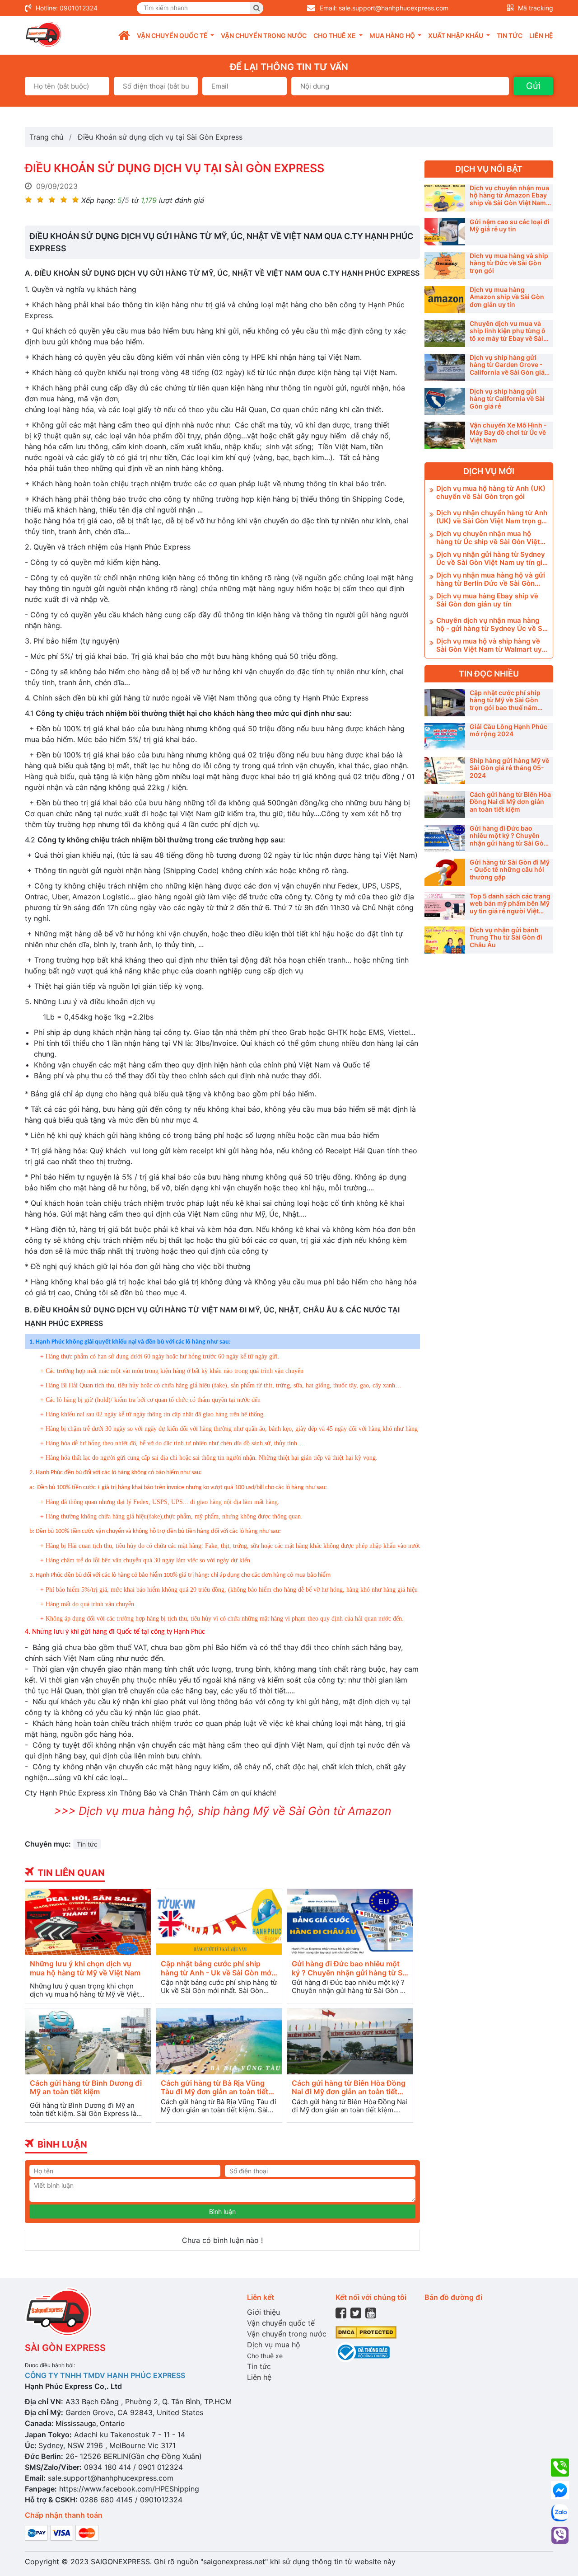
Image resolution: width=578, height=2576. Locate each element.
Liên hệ (541, 35)
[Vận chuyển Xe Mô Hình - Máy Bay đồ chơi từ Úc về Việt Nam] (445, 435)
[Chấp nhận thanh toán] (62, 2532)
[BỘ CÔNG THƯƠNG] (363, 2352)
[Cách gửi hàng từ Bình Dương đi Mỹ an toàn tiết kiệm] (88, 2041)
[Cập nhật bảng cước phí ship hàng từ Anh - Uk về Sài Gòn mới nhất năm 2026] (219, 1922)
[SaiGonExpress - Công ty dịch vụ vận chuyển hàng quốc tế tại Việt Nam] (43, 34)
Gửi (533, 86)
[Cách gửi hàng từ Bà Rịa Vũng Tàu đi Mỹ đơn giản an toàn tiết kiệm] (219, 2041)
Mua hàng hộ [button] (393, 35)
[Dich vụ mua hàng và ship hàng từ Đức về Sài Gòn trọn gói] (445, 266)
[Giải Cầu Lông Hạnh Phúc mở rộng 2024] (445, 737)
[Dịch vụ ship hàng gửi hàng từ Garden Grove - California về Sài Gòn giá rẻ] (445, 367)
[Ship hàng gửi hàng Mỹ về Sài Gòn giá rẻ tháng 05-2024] (445, 771)
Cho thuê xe (265, 2356)
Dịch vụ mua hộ (274, 2345)
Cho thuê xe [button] (335, 35)
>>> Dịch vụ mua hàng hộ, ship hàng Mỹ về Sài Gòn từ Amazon (223, 1811)
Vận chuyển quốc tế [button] (173, 35)
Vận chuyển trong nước (264, 35)
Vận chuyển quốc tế (281, 2323)
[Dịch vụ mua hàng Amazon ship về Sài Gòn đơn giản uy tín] (445, 300)
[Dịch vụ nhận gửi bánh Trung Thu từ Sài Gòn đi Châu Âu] (445, 940)
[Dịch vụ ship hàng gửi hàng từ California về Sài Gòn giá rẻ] (445, 401)
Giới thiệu (263, 2312)
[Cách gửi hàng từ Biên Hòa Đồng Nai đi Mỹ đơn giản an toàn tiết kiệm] (350, 2041)
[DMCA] (366, 2332)
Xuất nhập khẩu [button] (456, 35)
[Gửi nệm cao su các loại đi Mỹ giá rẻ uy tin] (445, 232)
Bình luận (222, 2212)
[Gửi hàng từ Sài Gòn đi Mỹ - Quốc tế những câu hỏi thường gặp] (445, 872)
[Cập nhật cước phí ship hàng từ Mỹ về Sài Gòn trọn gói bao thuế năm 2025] (445, 703)
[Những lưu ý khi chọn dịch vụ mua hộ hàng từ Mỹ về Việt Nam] (88, 1922)
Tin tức (510, 35)
